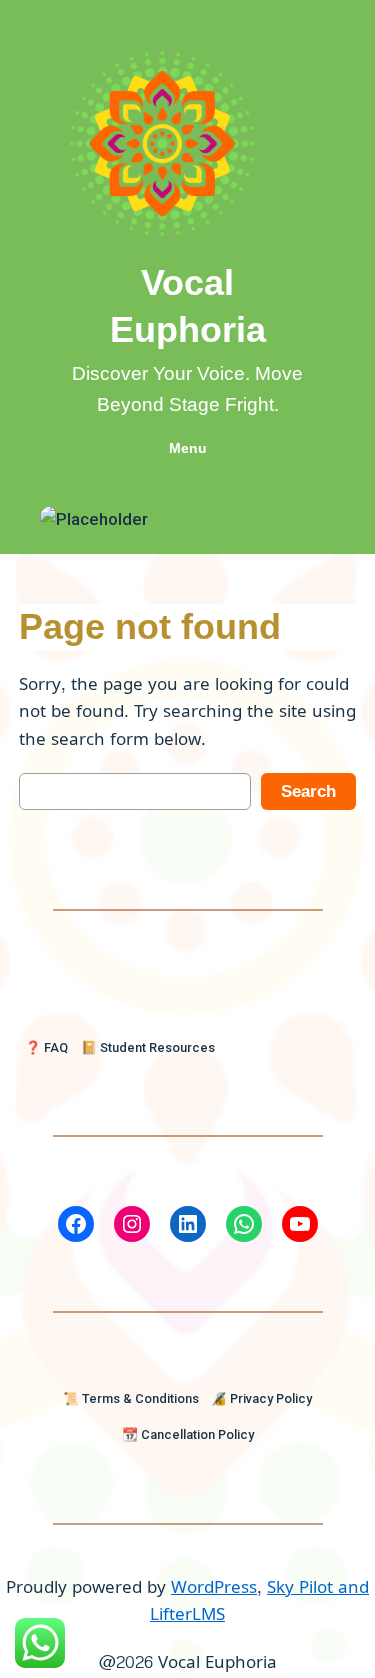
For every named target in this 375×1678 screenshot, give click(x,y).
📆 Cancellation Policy (188, 1434)
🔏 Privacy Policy (261, 1398)
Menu (188, 448)
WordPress (214, 1587)
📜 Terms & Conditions (131, 1398)
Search (308, 791)
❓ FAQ (46, 1047)
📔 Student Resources (148, 1047)
